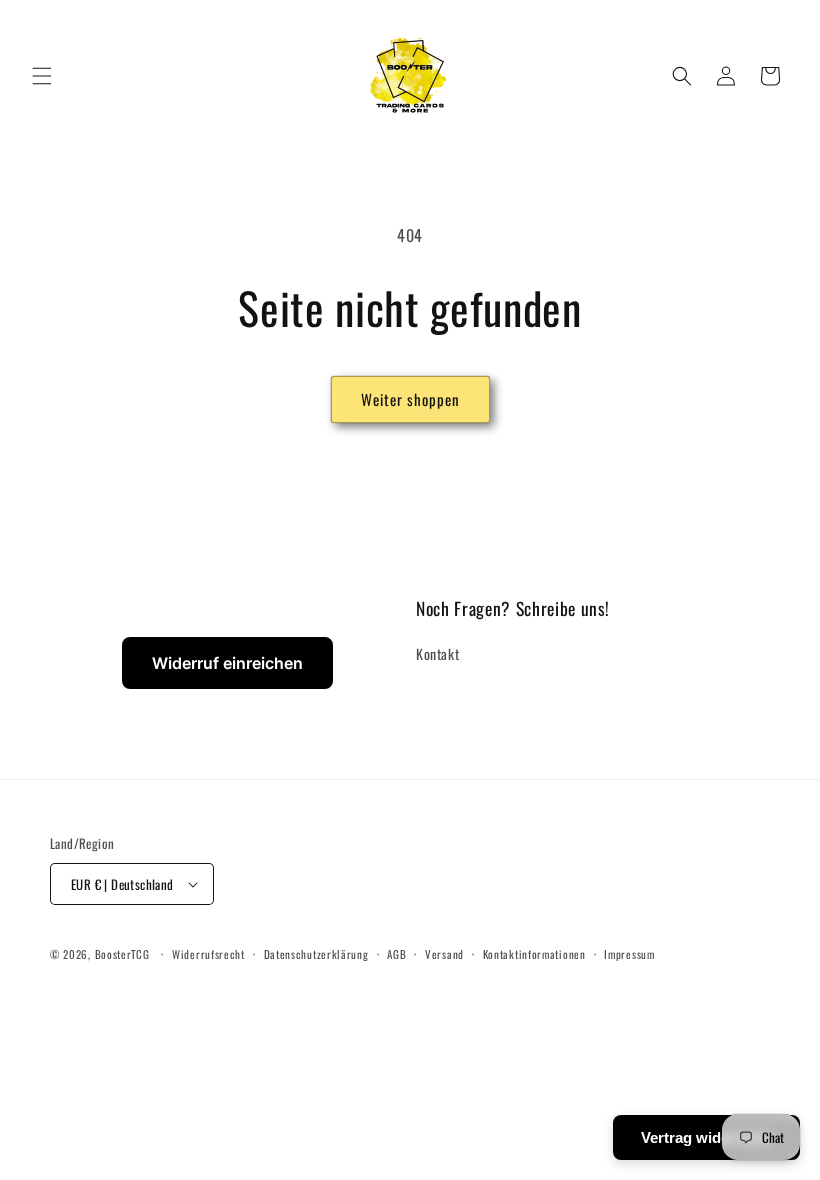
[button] (42, 76)
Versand (444, 954)
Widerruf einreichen (227, 663)
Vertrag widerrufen (706, 1137)
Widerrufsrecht (208, 954)
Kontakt (437, 653)
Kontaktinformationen (534, 954)
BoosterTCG (122, 954)
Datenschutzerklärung (316, 954)
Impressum (629, 954)
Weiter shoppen (410, 399)
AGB (396, 954)
